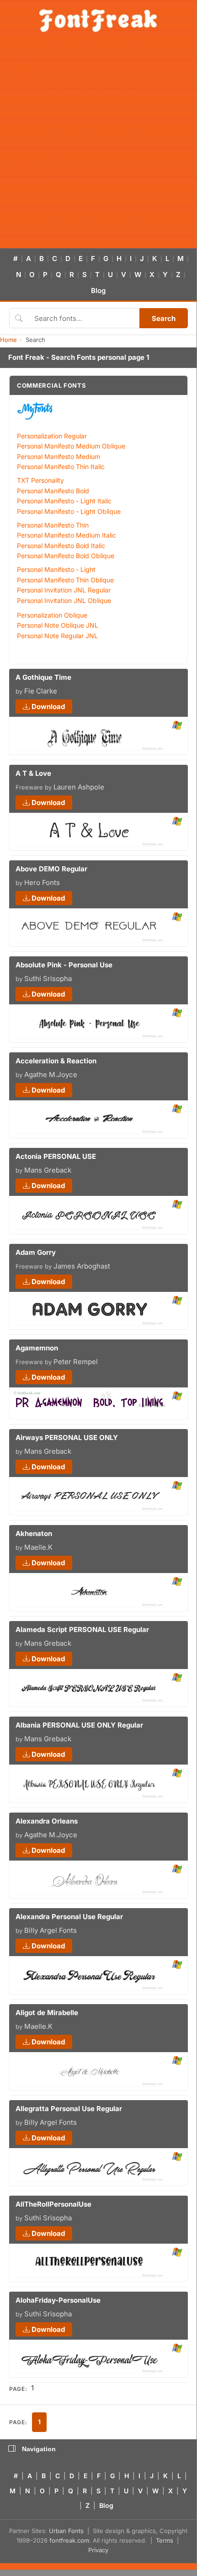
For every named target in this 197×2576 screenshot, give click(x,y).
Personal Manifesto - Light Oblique (69, 511)
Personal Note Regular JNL (57, 636)
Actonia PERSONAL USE (56, 1156)
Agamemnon (37, 1348)
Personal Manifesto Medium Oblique (71, 446)
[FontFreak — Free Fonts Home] (98, 21)
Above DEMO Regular (51, 869)
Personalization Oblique (52, 615)
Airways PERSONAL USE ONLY (67, 1437)
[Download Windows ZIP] (177, 726)
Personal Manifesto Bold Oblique (66, 556)
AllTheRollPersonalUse (53, 2204)
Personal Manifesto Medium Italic (67, 535)
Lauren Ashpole (79, 787)
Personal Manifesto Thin (53, 525)
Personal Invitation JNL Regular (64, 590)
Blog (98, 291)
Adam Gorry (36, 1252)
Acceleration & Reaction (56, 1061)
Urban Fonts (66, 2531)
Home (8, 340)
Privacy (98, 2550)
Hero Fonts (42, 883)
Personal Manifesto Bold (53, 491)
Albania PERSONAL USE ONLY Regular (79, 1725)
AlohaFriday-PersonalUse (58, 2300)
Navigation (39, 2449)
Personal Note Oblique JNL (58, 625)
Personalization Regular (52, 436)
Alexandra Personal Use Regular (69, 1917)
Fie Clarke (41, 691)
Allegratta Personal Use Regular (69, 2109)
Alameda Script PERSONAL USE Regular (82, 1629)
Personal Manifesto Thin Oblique (65, 580)
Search (164, 318)
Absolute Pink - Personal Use (64, 965)
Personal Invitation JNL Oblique (64, 600)
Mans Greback (48, 1170)
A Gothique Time (43, 677)
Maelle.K (38, 1547)
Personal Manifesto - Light (56, 569)
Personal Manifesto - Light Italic (64, 501)
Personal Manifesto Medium (59, 456)
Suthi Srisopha (48, 979)
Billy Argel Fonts (51, 1930)
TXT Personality (40, 480)
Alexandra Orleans (47, 1821)
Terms (165, 2540)
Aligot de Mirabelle (47, 2013)
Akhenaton (34, 1533)
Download (47, 707)
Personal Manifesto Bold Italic (61, 546)
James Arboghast (82, 1266)
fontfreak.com (69, 2540)
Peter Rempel (76, 1362)
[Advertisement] (98, 145)
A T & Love (33, 773)
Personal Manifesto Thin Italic (61, 467)
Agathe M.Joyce (51, 1075)
